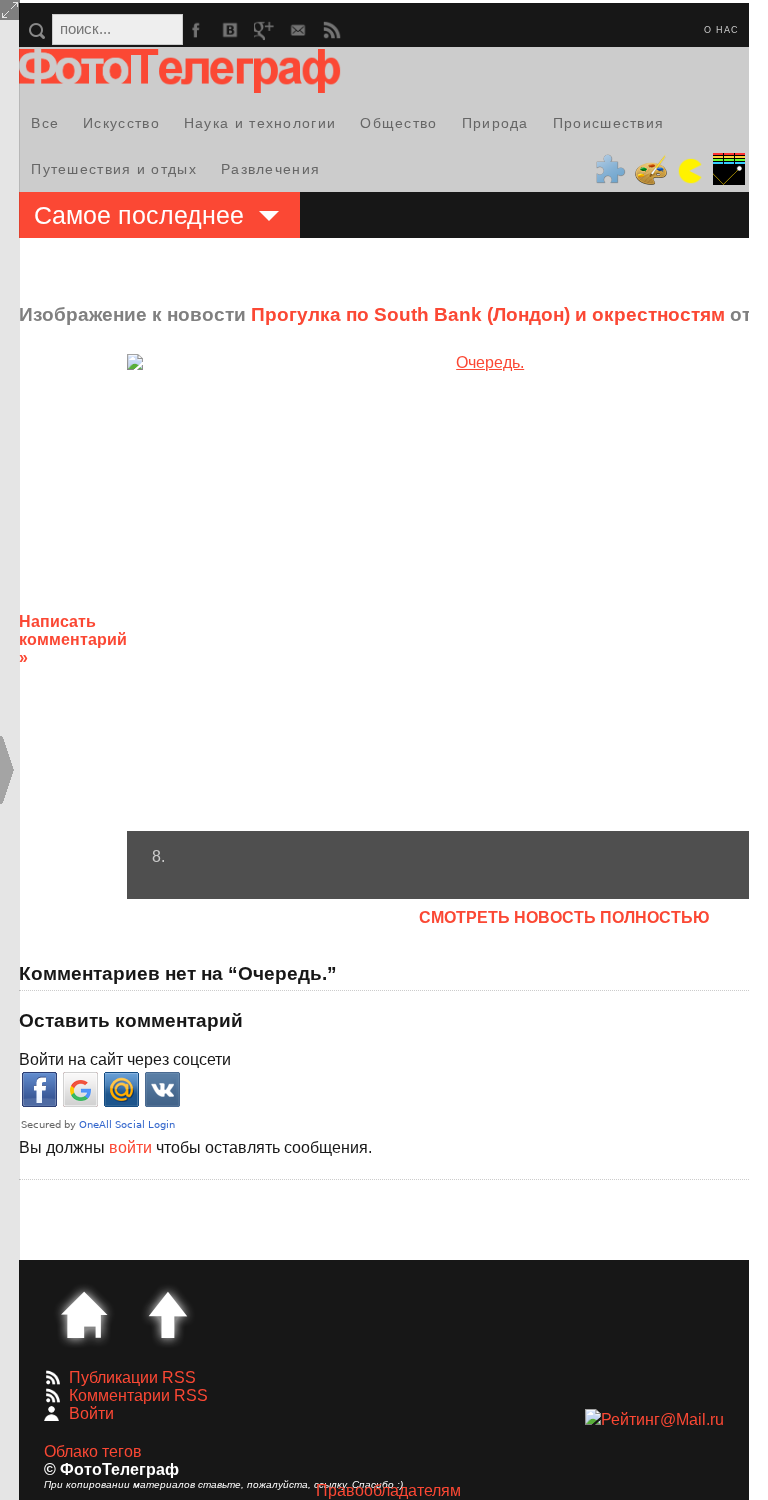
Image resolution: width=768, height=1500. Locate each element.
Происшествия (609, 123)
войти (130, 1147)
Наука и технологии (260, 123)
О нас (721, 30)
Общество (398, 123)
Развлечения (270, 169)
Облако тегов (93, 1451)
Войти (91, 1413)
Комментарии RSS (138, 1395)
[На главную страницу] (84, 1315)
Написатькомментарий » (73, 639)
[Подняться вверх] (168, 1315)
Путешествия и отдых (114, 169)
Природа (495, 123)
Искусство (121, 123)
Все (45, 123)
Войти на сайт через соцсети (125, 1059)
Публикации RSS (132, 1377)
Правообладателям (388, 1490)
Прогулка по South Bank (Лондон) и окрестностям (488, 314)
